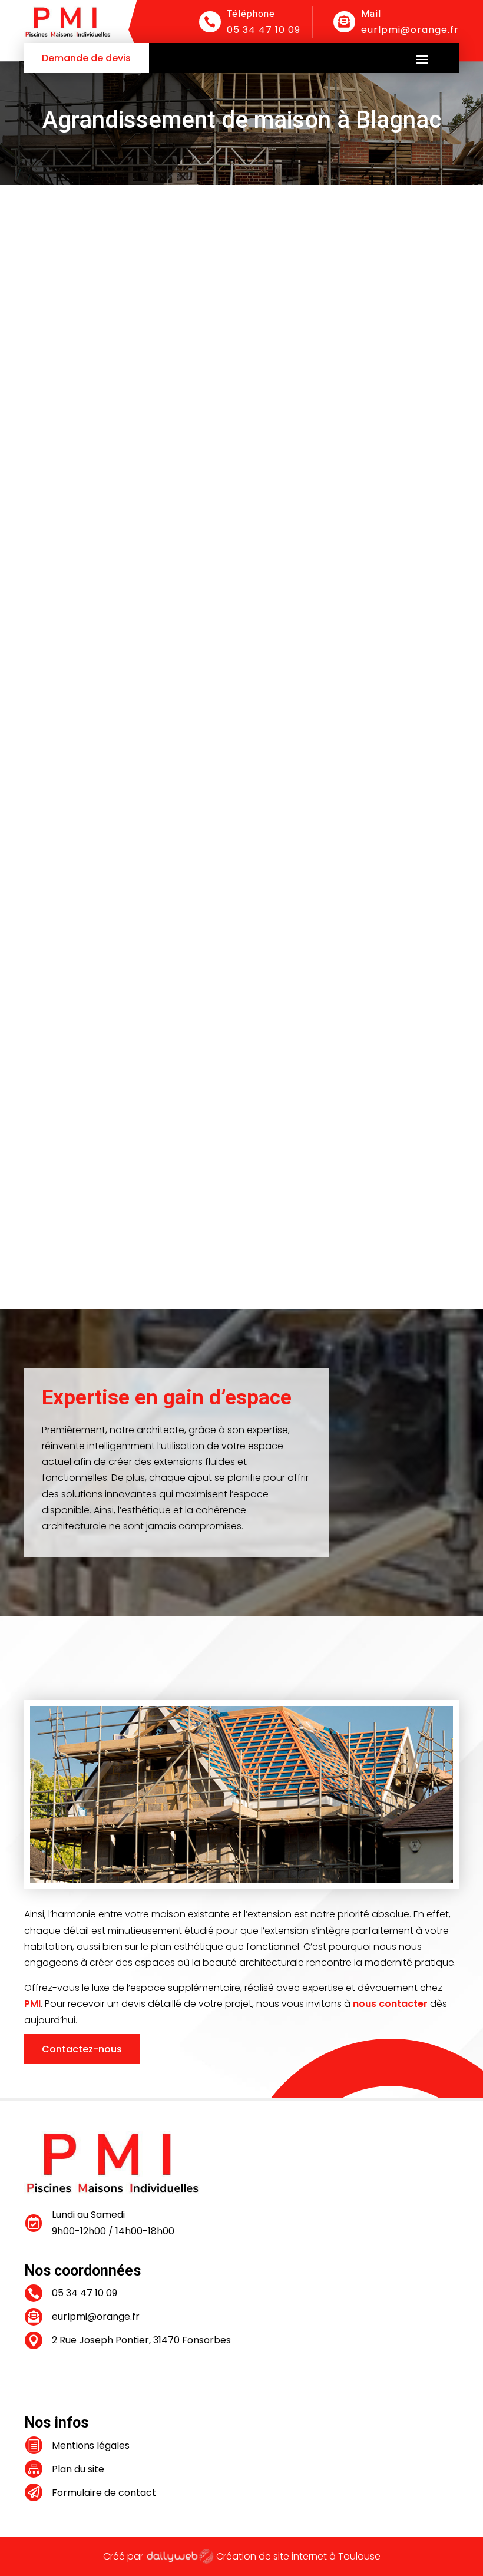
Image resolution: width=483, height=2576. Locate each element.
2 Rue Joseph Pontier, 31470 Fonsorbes (141, 2340)
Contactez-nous (82, 2049)
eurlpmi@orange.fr (410, 30)
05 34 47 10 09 (264, 30)
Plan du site (78, 2469)
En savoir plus (74, 811)
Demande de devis (86, 58)
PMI (32, 2004)
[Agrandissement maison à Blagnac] (241, 598)
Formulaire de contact (104, 2493)
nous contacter (390, 2004)
